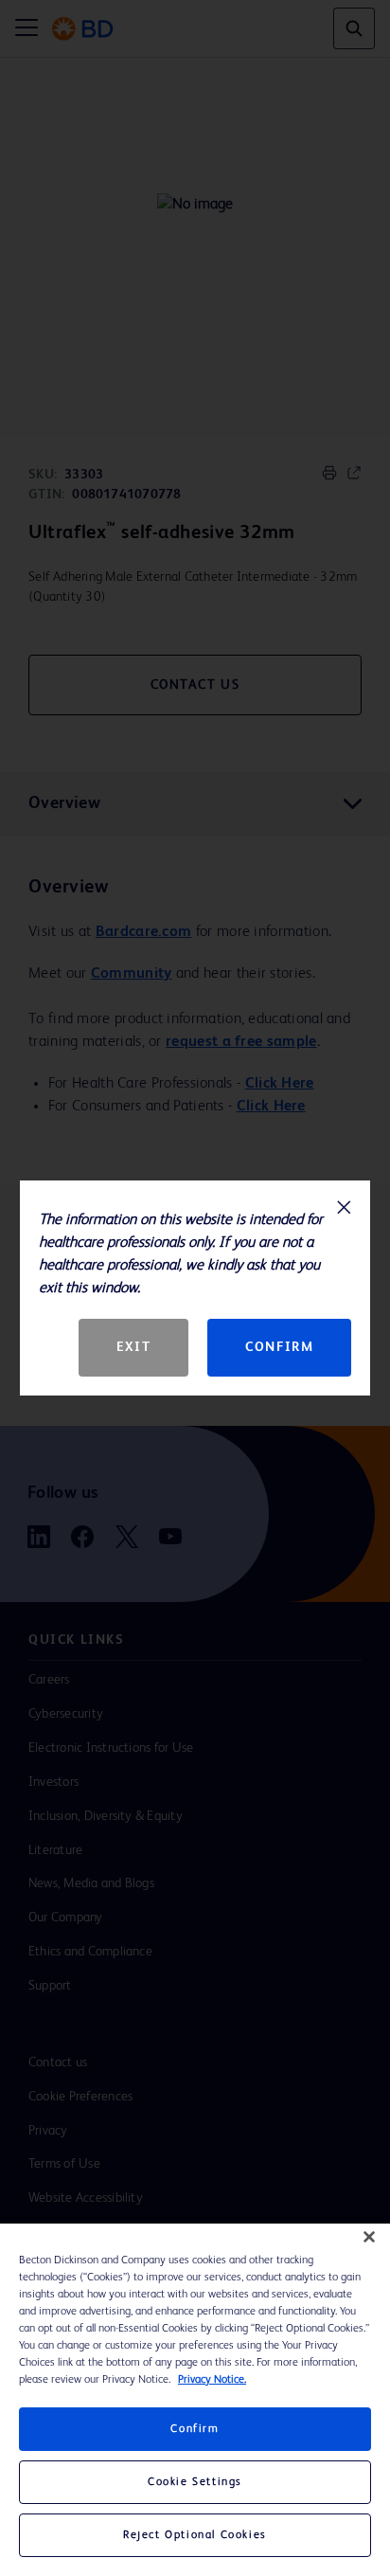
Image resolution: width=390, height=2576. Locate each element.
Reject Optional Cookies (195, 2535)
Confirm (279, 1347)
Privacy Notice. (212, 2380)
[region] (195, 2400)
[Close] (369, 2237)
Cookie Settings (195, 2482)
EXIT (133, 1347)
